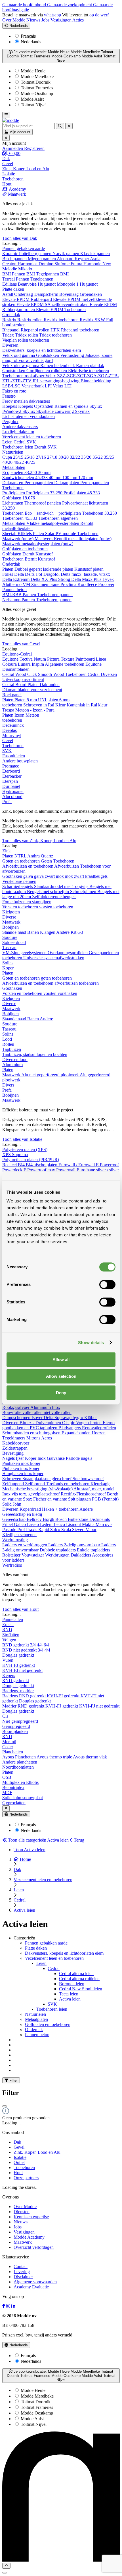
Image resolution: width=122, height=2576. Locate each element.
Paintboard (86, 659)
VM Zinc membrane (42, 584)
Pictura (54, 659)
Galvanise (56, 1458)
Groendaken (91, 294)
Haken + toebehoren (61, 1509)
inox (60, 876)
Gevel (8, 741)
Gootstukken (48, 355)
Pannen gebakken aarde (24, 248)
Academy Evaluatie (31, 2287)
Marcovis (104, 1524)
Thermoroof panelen (43, 503)
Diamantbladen (16, 669)
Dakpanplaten (67, 483)
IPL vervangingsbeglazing (57, 381)
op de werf (99, 15)
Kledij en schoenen (19, 1535)
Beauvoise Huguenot (37, 284)
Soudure (10, 937)
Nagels (9, 1458)
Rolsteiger (12, 1555)
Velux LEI (62, 386)
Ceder (8, 1747)
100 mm (70, 478)
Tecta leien (69, 1994)
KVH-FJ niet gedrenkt (22, 1670)
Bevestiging (13, 1453)
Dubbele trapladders (58, 1550)
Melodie (10, 269)
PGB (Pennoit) (105, 1499)
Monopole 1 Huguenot (77, 284)
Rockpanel (12, 695)
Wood (21, 674)
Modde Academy (29, 2237)
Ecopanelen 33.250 (20, 472)
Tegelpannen (42, 279)
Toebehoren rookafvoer (24, 376)
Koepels (10, 406)
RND (7, 1630)
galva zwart (45, 876)
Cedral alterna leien (76, 1974)
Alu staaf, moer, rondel (94, 1489)
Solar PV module (61, 533)
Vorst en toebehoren (21, 907)
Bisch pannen (15, 259)
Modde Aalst (32, 99)
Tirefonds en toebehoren (68, 1484)
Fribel (8, 1524)
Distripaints (100, 1519)
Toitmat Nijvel (33, 105)
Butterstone (79, 1519)
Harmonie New (97, 264)
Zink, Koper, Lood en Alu (37, 2152)
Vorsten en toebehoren (23, 993)
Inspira (38, 664)
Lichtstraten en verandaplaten (29, 416)
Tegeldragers (14, 1438)
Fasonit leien (14, 756)
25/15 (19, 457)
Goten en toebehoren (22, 861)
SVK (31, 442)
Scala (67, 1530)
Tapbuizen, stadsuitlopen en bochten (35, 1054)
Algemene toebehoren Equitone (73, 664)
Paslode (10, 1530)
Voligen (9, 1640)
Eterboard (11, 771)
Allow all (61, 1360)
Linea (101, 659)
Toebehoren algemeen (58, 518)
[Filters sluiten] (5, 2106)
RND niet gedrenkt (20, 1650)
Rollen (8, 1044)
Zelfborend (35, 1484)
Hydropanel (13, 791)
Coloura (10, 664)
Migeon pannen (42, 259)
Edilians (10, 284)
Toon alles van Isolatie (22, 1139)
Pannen (23, 279)
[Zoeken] (60, 126)
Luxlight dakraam (18, 432)
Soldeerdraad (14, 942)
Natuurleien (13, 452)
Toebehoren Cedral (83, 674)
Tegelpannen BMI (52, 274)
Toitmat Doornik (35, 82)
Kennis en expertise (31, 2217)
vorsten (46, 907)
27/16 (41, 457)
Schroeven (12, 1479)
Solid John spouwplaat (23, 1798)
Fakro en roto (14, 391)
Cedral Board (15, 685)
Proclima (69, 584)
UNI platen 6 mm (54, 700)
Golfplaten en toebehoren (25, 549)
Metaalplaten (14, 467)
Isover (38, 1418)
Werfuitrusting (15, 1540)
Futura (77, 264)
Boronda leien (72, 1984)
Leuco (60, 1524)
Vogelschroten (89, 1423)
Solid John (12, 1504)
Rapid (44, 1530)
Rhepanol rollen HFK (41, 330)
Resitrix (10, 320)
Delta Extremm (16, 579)
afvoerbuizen (67, 983)
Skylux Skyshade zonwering (49, 411)
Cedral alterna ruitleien (79, 1979)
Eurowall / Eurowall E (79, 1165)
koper (35, 1463)
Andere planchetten (20, 1762)
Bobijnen (10, 927)
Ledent (47, 1524)
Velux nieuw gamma (21, 366)
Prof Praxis (28, 1530)
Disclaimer (23, 2277)
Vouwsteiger (33, 1555)
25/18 (30, 457)
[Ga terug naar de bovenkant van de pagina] (6, 2566)
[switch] (107, 1284)
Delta (20, 574)
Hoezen (99, 1433)
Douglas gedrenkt (18, 1655)
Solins (8, 963)
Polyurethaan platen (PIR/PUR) (31, 1160)
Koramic (11, 254)
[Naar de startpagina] (11, 120)
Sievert (79, 1530)
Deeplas (10, 730)
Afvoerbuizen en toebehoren (28, 866)
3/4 (33, 1645)
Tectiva (27, 659)
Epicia (8, 1625)
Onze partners (26, 2178)
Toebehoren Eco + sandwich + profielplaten (42, 513)
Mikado (25, 269)
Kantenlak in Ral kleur (87, 705)
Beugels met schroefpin (49, 892)
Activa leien (70, 1999)
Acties (78, 20)
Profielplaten (14, 493)
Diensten (22, 2212)
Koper (8, 968)
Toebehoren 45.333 (20, 518)
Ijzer (20, 1458)
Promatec (11, 766)
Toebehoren (13, 488)
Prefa (7, 802)
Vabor (91, 1530)
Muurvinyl (12, 735)
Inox (56, 1407)
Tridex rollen (27, 335)
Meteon (32, 715)
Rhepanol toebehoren (80, 330)
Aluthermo (12, 584)
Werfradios (12, 1565)
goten (46, 978)
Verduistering (73, 355)
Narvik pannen (66, 254)
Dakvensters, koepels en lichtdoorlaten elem (42, 350)
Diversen (10, 345)
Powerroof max (42, 1170)
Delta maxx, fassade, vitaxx (85, 574)
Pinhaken (11, 1468)
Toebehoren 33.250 (99, 513)
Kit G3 (77, 932)
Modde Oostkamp (36, 93)
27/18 (53, 457)
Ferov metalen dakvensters (26, 401)
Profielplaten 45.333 (82, 493)
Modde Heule (32, 71)
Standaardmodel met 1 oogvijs (62, 886)
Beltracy (35, 1519)
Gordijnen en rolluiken (47, 371)
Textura (68, 659)
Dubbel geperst (29, 569)
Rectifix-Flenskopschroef (84, 1494)
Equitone (11, 659)
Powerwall (66, 1170)
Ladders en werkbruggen (25, 1545)
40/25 (30, 462)
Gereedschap (14, 1519)
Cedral (20, 442)
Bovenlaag (70, 294)
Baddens (11, 1696)
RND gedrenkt (16, 1645)
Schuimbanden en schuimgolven (32, 1433)
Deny (61, 1393)
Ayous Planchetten (19, 1757)
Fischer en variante (51, 1499)
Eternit (41, 447)
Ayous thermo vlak (90, 1757)
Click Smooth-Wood (46, 674)
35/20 (87, 457)
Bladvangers (70, 1428)
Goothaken (13, 876)
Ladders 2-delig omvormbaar (75, 1545)
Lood (7, 1039)
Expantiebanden (77, 1433)
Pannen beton (14, 589)
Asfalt (8, 294)
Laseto (33, 1524)
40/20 (8, 462)
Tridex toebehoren (55, 335)
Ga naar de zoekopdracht (70, 5)
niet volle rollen (58, 1412)
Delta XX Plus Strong (51, 579)
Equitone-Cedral (17, 654)
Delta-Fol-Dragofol (43, 574)
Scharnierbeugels (18, 886)
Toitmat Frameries (36, 88)
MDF (7, 1793)
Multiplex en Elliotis (20, 1782)
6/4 (47, 1645)
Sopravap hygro (69, 1418)
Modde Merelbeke (37, 76)
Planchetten (13, 1752)
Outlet (19, 2162)
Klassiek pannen (95, 254)
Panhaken (12, 1463)
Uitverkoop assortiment (23, 679)
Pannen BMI (24, 274)
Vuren (8, 1660)
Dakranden (50, 685)
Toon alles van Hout (20, 1609)
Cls (5, 1716)
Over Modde (14, 20)
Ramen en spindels (72, 406)
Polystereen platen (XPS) (25, 1149)
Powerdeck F (15, 1170)
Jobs (46, 20)
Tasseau (9, 948)
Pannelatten (13, 1619)
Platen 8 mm (26, 700)
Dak (17, 2142)
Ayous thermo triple (55, 1757)
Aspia (95, 259)
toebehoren (39, 340)
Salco (56, 1530)
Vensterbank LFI (37, 386)
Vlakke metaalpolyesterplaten (53, 523)
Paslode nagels (79, 1458)
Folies (8, 574)
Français (28, 36)
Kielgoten (11, 912)
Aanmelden (13, 148)
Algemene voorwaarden (35, 2282)
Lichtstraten (13, 503)
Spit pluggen (80, 1499)
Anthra (34, 856)
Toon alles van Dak (20, 238)
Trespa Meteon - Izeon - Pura (28, 710)
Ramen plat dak (90, 366)
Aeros (47, 1438)
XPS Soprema (15, 1155)
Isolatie (20, 2157)
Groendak (11, 315)
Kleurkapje (100, 1484)
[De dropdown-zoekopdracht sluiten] (69, 126)
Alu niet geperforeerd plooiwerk (51, 1075)
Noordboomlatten (18, 1767)
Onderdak (11, 564)
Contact (21, 2266)
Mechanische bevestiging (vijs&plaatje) (38, 1489)
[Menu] (6, 115)
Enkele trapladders (93, 1550)
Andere (63, 932)
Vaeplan (10, 340)
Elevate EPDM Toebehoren (61, 310)
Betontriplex (13, 1787)
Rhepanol (11, 330)
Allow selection (61, 1376)
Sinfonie (63, 264)
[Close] (5, 2573)
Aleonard (66, 259)
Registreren (34, 148)
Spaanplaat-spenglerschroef (48, 1479)
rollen (24, 340)
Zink (7, 851)
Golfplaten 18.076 (19, 498)
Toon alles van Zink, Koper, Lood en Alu (39, 841)
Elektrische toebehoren (89, 371)
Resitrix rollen (30, 320)
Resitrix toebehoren (62, 320)
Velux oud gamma (19, 355)
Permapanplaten (95, 483)
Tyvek (108, 579)
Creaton (10, 264)
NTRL (21, 856)
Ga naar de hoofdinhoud (25, 5)
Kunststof (44, 554)
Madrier (10, 1706)
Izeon (20, 715)
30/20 (64, 457)
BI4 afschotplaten (42, 1165)
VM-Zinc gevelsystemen (25, 953)
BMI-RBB (12, 595)
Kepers (9, 1675)
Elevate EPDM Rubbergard (28, 299)
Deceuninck (13, 725)
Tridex (9, 335)
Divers (8, 1085)
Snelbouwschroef (88, 1479)
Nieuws (34, 20)
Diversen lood (15, 1059)
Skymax (82, 411)
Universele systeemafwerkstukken (54, 958)
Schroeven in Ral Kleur (45, 705)
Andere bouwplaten (20, 761)
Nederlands (18, 26)
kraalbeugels (96, 876)
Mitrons (34, 1438)
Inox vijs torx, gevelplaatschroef (31, 1494)
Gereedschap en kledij (22, 1514)
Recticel (10, 1165)
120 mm (86, 478)
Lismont (74, 1524)
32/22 (75, 457)
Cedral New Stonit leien (81, 1989)
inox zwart (75, 876)
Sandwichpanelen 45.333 (26, 478)
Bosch (62, 1519)
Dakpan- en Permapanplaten (28, 483)
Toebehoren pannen (55, 595)
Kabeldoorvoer (16, 1443)
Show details (91, 1343)
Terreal (9, 279)
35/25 (109, 457)
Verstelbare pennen (19, 881)
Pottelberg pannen (36, 254)
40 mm (56, 478)
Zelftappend (14, 1484)
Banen (34, 932)
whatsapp (52, 15)
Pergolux (10, 422)
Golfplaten (12, 554)
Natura (40, 659)
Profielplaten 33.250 (45, 493)
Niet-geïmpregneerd (20, 1721)
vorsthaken (67, 993)
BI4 (22, 1165)
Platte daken (13, 289)
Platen (39, 533)
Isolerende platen (59, 569)
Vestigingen (61, 20)
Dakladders (81, 1555)
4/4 (40, 1645)
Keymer (82, 259)
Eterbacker (12, 776)
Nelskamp (12, 600)
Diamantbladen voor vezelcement (32, 690)
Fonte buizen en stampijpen (27, 902)
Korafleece (88, 584)
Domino (47, 264)
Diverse (9, 917)
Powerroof (109, 1165)
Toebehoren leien (18, 447)
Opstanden (44, 406)
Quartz (47, 856)
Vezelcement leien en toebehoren (32, 437)
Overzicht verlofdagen (34, 2247)
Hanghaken (13, 1474)
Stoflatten (11, 1635)
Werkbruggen (58, 1555)
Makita (89, 1524)
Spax (28, 1499)
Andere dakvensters (20, 427)
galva (29, 876)
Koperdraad (31, 1509)
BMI (7, 274)
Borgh (49, 1519)
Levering (22, 2272)
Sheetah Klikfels (18, 533)
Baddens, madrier (18, 1691)
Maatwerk (11, 922)
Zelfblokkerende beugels (54, 897)
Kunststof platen (89, 569)
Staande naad (15, 932)
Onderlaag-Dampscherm (37, 294)
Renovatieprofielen (99, 1428)
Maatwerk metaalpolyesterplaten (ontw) (38, 544)
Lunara (25, 664)
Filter (13, 2080)
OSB (7, 1777)
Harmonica (28, 264)
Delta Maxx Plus (87, 579)
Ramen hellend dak (58, 366)
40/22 (19, 462)
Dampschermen (17, 1418)
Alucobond (12, 796)
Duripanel (11, 786)
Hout (18, 2173)
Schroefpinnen (84, 892)
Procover (106, 584)
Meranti (9, 1742)
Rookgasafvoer (16, 1407)
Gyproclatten (14, 1803)
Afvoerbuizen (67, 866)
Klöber (91, 1418)
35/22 (98, 457)
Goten (47, 861)
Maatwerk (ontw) (18, 539)
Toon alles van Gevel (21, 644)
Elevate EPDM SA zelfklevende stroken (53, 304)
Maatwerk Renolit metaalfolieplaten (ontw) (73, 539)
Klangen (48, 932)
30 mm (44, 472)
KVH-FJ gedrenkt (19, 1665)
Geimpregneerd (16, 1726)
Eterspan (10, 781)
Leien (8, 442)
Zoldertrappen (15, 1448)
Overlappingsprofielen (68, 953)
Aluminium (12, 1065)
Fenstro (9, 396)
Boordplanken (15, 1731)
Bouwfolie (12, 1412)
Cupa (8, 457)
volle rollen (33, 1412)
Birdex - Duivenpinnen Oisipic (48, 1423)
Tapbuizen (12, 1049)
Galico (20, 1524)
